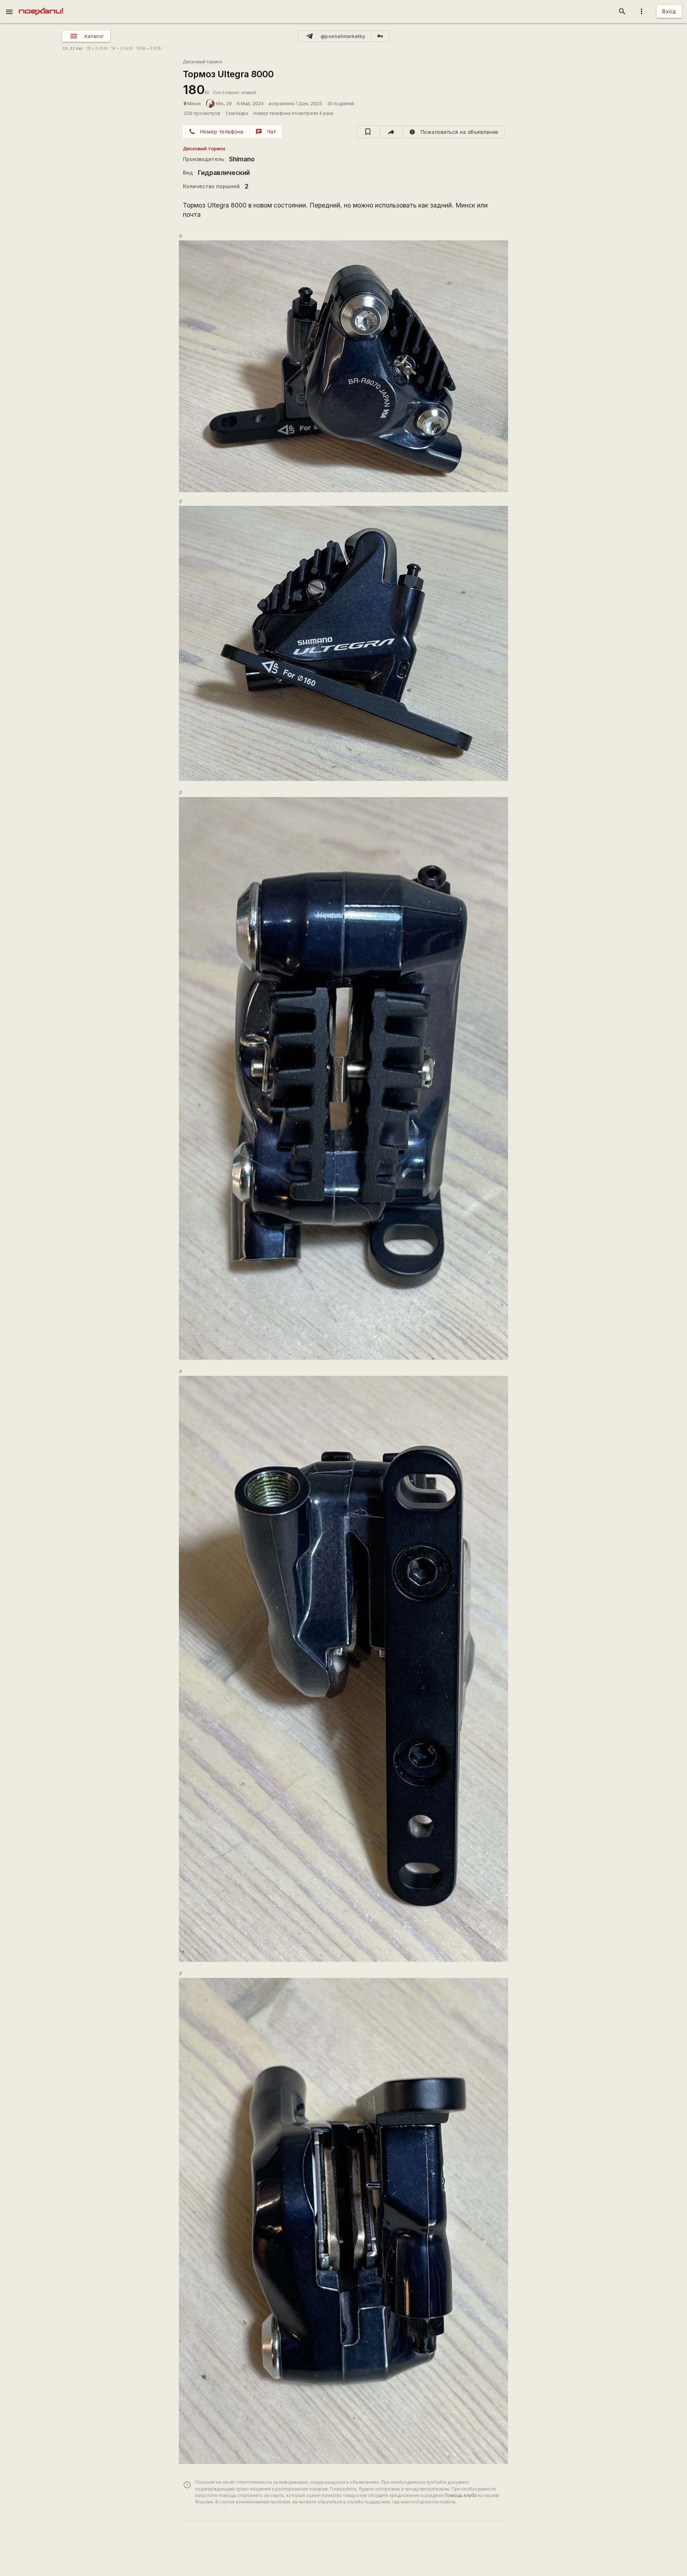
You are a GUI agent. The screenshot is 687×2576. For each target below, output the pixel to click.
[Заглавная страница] (41, 5)
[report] (454, 132)
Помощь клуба (461, 2495)
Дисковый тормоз (203, 62)
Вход (669, 11)
